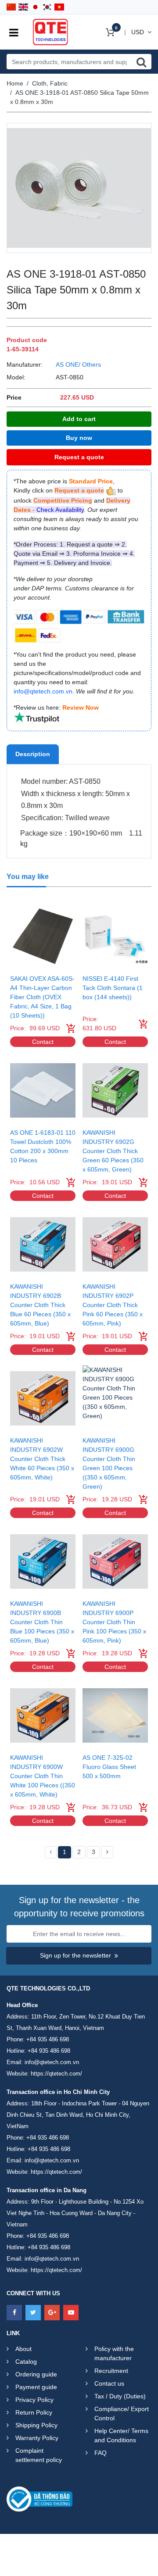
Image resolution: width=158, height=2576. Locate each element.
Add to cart (79, 419)
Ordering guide (36, 2374)
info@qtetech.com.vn (52, 2062)
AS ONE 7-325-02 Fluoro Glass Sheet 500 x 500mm (109, 1767)
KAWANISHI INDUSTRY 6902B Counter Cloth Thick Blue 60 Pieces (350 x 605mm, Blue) (40, 1305)
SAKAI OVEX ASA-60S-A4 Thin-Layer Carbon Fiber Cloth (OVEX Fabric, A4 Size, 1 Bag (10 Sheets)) (42, 997)
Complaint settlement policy (39, 2455)
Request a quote (79, 457)
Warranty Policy (37, 2438)
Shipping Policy (36, 2425)
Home (15, 83)
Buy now (79, 438)
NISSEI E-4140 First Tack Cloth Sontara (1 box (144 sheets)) (113, 988)
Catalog (26, 2362)
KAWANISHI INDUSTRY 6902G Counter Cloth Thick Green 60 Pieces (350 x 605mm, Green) (113, 1151)
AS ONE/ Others (78, 364)
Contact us (109, 2383)
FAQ (101, 2453)
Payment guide (36, 2387)
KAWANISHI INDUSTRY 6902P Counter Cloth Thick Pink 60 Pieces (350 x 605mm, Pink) (113, 1305)
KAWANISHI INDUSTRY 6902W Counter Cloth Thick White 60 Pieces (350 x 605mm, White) (42, 1459)
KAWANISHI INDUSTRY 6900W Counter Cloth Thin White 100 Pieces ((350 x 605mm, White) (43, 1776)
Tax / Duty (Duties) (120, 2396)
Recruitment (111, 2371)
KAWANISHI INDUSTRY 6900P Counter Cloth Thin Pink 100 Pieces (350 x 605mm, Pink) (114, 1622)
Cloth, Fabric (50, 83)
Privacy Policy (34, 2400)
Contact (43, 1042)
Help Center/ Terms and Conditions (121, 2435)
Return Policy (34, 2412)
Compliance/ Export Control (122, 2413)
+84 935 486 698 (48, 2039)
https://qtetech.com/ (56, 2074)
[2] (107, 1852)
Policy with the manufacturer (114, 2353)
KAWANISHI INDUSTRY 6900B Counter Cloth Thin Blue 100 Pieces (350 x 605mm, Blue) (42, 1622)
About (23, 2349)
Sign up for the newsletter (75, 1955)
